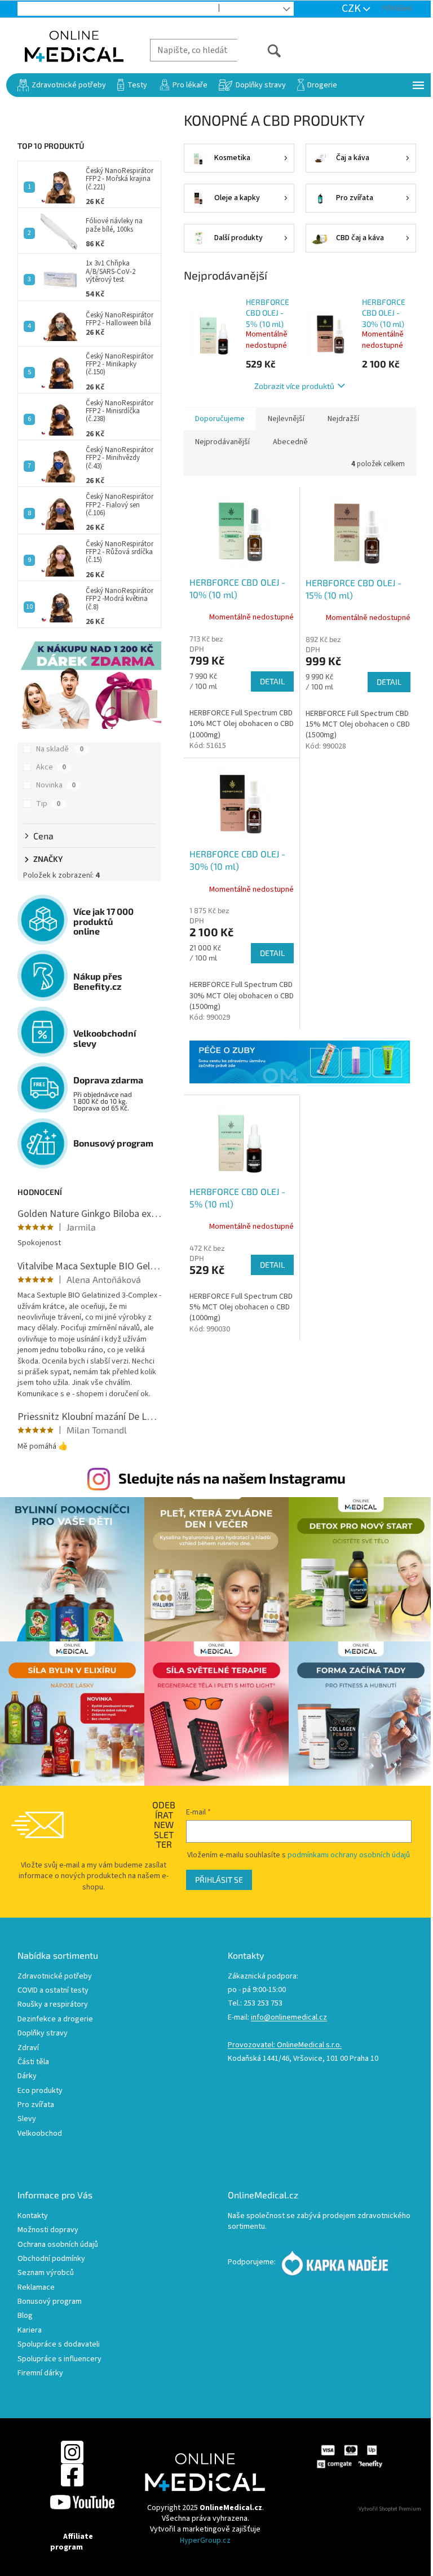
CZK (352, 8)
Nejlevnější (286, 419)
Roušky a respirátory (53, 2005)
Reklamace (36, 2288)
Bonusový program (50, 2302)
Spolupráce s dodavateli (59, 2345)
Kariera (30, 2331)
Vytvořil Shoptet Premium (390, 2509)
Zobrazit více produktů (294, 386)
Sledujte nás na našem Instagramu (232, 1478)
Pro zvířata (36, 2105)
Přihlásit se (219, 1880)
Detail (272, 681)
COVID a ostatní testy (53, 1991)
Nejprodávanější (222, 442)
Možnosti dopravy (48, 2230)
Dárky (27, 2076)
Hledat (260, 50)
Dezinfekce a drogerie (55, 2019)
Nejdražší (343, 419)
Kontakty (33, 2216)
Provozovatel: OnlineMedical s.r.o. (285, 2045)
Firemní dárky (40, 2373)
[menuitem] (62, 85)
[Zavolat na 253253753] (34, 8)
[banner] (300, 1062)
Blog (238, 9)
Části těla (33, 2062)
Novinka (56, 785)
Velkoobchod (184, 9)
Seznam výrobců (46, 2273)
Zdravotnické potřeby (55, 1977)
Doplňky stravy (43, 2033)
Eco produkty (40, 2091)
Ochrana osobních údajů (58, 2245)
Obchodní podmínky (51, 2259)
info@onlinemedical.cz (289, 2018)
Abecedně (290, 442)
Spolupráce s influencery (59, 2359)
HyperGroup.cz (205, 2540)
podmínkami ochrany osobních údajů (349, 1855)
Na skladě (60, 749)
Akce (51, 767)
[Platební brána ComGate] (349, 2457)
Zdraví (28, 2048)
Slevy (27, 2119)
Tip (48, 804)
